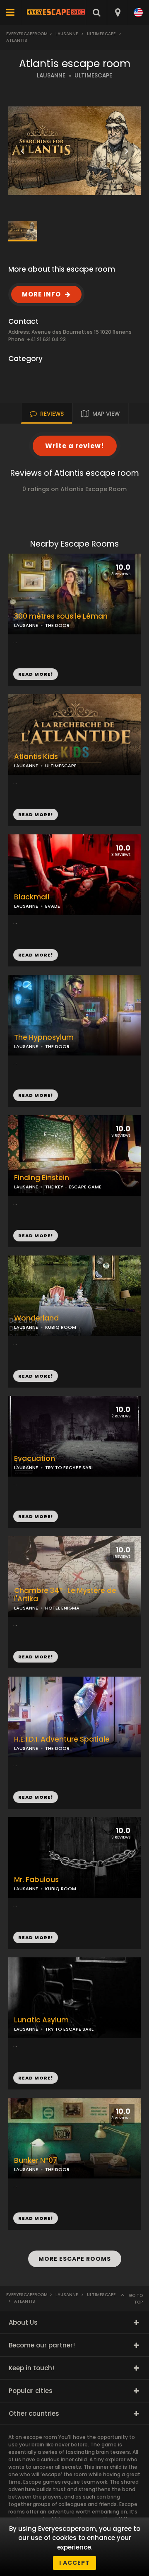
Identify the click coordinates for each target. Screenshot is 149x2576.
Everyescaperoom (27, 34)
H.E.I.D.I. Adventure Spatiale (62, 1739)
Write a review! (75, 446)
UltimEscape (101, 34)
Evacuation (35, 1459)
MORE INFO (41, 294)
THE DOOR (57, 1046)
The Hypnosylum (44, 1037)
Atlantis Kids (36, 757)
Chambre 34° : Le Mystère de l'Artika (65, 1595)
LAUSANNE (51, 76)
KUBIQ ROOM (61, 1327)
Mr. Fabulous (36, 1880)
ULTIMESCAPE (93, 76)
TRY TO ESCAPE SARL (69, 1468)
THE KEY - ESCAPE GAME (73, 1187)
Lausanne (67, 34)
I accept (74, 2563)
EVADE (53, 906)
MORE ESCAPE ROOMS (75, 2259)
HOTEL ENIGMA (62, 1608)
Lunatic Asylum (41, 2020)
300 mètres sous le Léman (61, 616)
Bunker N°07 (36, 2160)
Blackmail (32, 897)
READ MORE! (36, 814)
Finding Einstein (42, 1178)
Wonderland (36, 1318)
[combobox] (117, 12)
